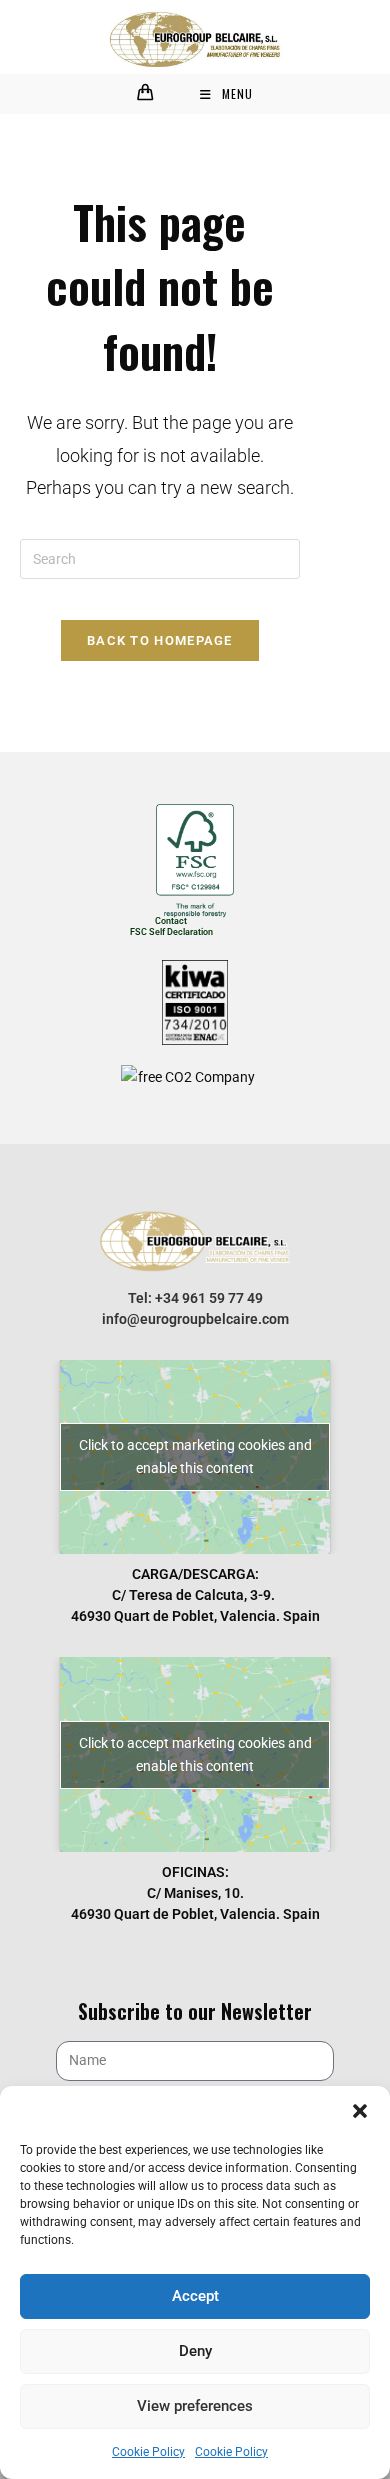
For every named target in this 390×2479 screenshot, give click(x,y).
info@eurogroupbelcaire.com (195, 1319)
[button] (360, 2111)
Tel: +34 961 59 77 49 (195, 1298)
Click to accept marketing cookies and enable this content (195, 1456)
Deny (195, 2351)
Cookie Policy (148, 2452)
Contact (171, 921)
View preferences (195, 2406)
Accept (195, 2296)
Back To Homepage (160, 640)
